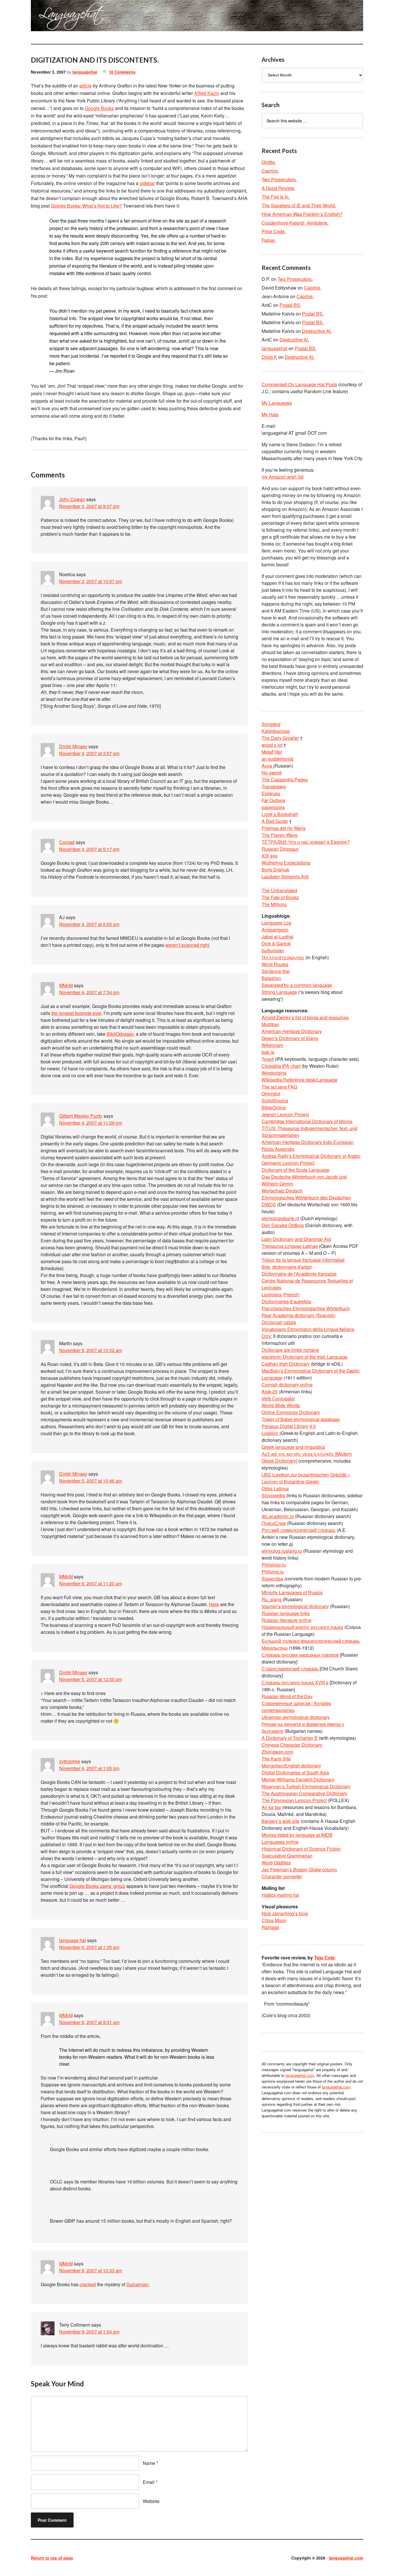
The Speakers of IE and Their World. (299, 205)
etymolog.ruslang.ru (282, 1551)
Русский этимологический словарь (299, 1530)
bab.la (268, 1052)
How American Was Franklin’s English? (302, 214)
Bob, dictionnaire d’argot (287, 1267)
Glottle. (269, 162)
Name (149, 2463)
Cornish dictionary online (287, 1385)
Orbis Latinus (275, 1488)
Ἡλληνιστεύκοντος (283, 957)
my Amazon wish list (283, 477)
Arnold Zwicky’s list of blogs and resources (305, 1017)
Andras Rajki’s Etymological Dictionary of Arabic (311, 1156)
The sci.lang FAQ (279, 1087)
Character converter (282, 1876)
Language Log (276, 923)
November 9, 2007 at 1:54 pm (89, 2332)
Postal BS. (290, 305)
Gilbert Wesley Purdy (81, 1116)
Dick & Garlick (276, 943)
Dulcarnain (138, 2284)
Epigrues (271, 793)
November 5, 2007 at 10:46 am (91, 1481)
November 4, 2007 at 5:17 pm (89, 849)
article (86, 86)
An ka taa (271, 1807)
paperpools (273, 807)
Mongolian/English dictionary (291, 1766)
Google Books (99, 108)
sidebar (147, 183)
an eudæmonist (277, 759)
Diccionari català (279, 1322)
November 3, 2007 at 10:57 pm (91, 581)
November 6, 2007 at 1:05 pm (89, 1768)
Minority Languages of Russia (292, 1592)
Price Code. (274, 231)
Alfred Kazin (207, 93)
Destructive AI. (317, 331)
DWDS (269, 1204)
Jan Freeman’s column (299, 1870)
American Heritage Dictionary (292, 1031)
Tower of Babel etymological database (301, 1419)
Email (149, 2482)
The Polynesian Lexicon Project (294, 1800)
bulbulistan (273, 950)
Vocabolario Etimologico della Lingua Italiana (308, 1329)
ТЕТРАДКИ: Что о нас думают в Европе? (306, 842)
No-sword (272, 773)
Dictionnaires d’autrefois (286, 1301)
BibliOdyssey (120, 1034)
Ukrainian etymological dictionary (296, 1717)
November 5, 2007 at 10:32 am (91, 1350)
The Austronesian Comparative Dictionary (304, 1793)
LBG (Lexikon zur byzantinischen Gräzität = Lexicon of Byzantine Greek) (306, 1478)
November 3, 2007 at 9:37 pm (89, 506)
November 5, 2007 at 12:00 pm (91, 1679)
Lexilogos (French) (281, 1294)
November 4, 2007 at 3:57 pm (89, 753)
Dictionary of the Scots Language (295, 1170)
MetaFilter (272, 752)
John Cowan (72, 499)
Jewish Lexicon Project (285, 1114)
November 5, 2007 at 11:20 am (91, 1583)
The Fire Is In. (276, 197)
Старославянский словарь (290, 1669)
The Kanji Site (276, 1759)
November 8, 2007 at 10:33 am (91, 2270)
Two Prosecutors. (279, 179)
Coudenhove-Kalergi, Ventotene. (295, 223)
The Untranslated (279, 890)
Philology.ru (274, 1565)
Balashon (271, 978)
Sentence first (276, 971)
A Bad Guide (275, 821)
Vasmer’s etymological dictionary (295, 1606)
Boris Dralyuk (275, 870)
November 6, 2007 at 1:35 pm (89, 1947)
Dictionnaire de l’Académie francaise (299, 1274)
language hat (73, 1940)
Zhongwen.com (277, 1752)
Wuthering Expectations (286, 863)
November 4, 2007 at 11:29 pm (91, 1123)
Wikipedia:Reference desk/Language (300, 1080)
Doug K (269, 357)
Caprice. (270, 171)
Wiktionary (272, 1045)
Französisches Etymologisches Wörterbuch (306, 1308)
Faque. (269, 240)
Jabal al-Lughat (277, 937)
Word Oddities (276, 1863)
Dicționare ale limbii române (290, 1350)
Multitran (270, 1024)
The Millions (274, 904)
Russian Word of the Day (287, 1696)
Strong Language (279, 992)
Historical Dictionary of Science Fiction (301, 1849)
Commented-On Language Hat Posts (299, 384)
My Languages (277, 403)
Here (214, 1604)
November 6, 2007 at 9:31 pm (89, 2022)
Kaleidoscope (276, 731)
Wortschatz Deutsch (282, 1191)
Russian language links (286, 1613)
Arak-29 (270, 1391)
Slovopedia (273, 1495)
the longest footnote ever (76, 1013)
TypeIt (268, 1059)
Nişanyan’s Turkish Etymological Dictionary (306, 1786)
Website (151, 2501)
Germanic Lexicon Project (288, 1163)
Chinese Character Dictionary (292, 1745)
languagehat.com (52, 17)
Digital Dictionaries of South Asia (295, 1773)
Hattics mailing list (280, 1895)
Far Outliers (273, 800)
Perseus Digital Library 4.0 (289, 1426)
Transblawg (274, 786)
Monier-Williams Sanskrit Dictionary (298, 1779)
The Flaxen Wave (280, 835)
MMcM (66, 985)
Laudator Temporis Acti (285, 877)
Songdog (271, 724)
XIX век (270, 856)
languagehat (85, 72)
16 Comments (122, 72)
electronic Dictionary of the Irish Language (305, 1357)
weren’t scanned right (187, 945)
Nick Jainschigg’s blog (285, 1913)
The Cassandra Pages (285, 780)
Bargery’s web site (281, 1821)
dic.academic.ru (278, 1516)
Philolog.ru (273, 1572)
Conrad (67, 842)
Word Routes (275, 964)
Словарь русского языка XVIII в (295, 1682)
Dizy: (267, 1336)
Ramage (270, 1927)
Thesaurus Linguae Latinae (290, 1246)
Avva (267, 766)
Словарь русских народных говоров (300, 1655)
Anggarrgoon (275, 930)
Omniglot (271, 1094)
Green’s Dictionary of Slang (290, 1038)
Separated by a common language (297, 985)
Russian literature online (287, 1620)
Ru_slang (272, 1599)
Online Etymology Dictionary (291, 1412)
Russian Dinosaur (280, 849)
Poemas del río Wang (284, 828)
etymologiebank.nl (280, 1218)
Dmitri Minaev (73, 746)
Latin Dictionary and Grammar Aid (296, 1239)
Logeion (271, 1433)
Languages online (280, 1842)
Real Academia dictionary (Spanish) (299, 1315)
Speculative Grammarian (287, 1856)
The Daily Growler (280, 738)
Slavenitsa (272, 1579)
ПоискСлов (274, 1523)
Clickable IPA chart (281, 1066)
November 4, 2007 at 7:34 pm (89, 992)
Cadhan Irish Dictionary (286, 1364)
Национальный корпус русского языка (302, 1627)
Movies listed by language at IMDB (297, 1835)
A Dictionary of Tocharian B (290, 1738)
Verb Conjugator (278, 1398)
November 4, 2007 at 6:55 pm (89, 924)
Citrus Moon (274, 1920)
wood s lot (272, 745)
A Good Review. (278, 188)
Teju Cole (324, 1958)
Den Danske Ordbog (283, 1225)
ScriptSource (275, 1101)
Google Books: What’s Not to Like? (86, 206)
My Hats (270, 414)
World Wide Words (281, 1405)
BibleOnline (274, 1107)
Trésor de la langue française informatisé (303, 1260)
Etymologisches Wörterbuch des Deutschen (306, 1198)
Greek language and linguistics (293, 1447)
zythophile (70, 1761)
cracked (88, 2284)
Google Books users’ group (97, 1886)
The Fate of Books (280, 897)
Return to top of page (52, 2558)
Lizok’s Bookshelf (280, 814)
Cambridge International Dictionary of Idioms (307, 1121)
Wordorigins (274, 1073)
